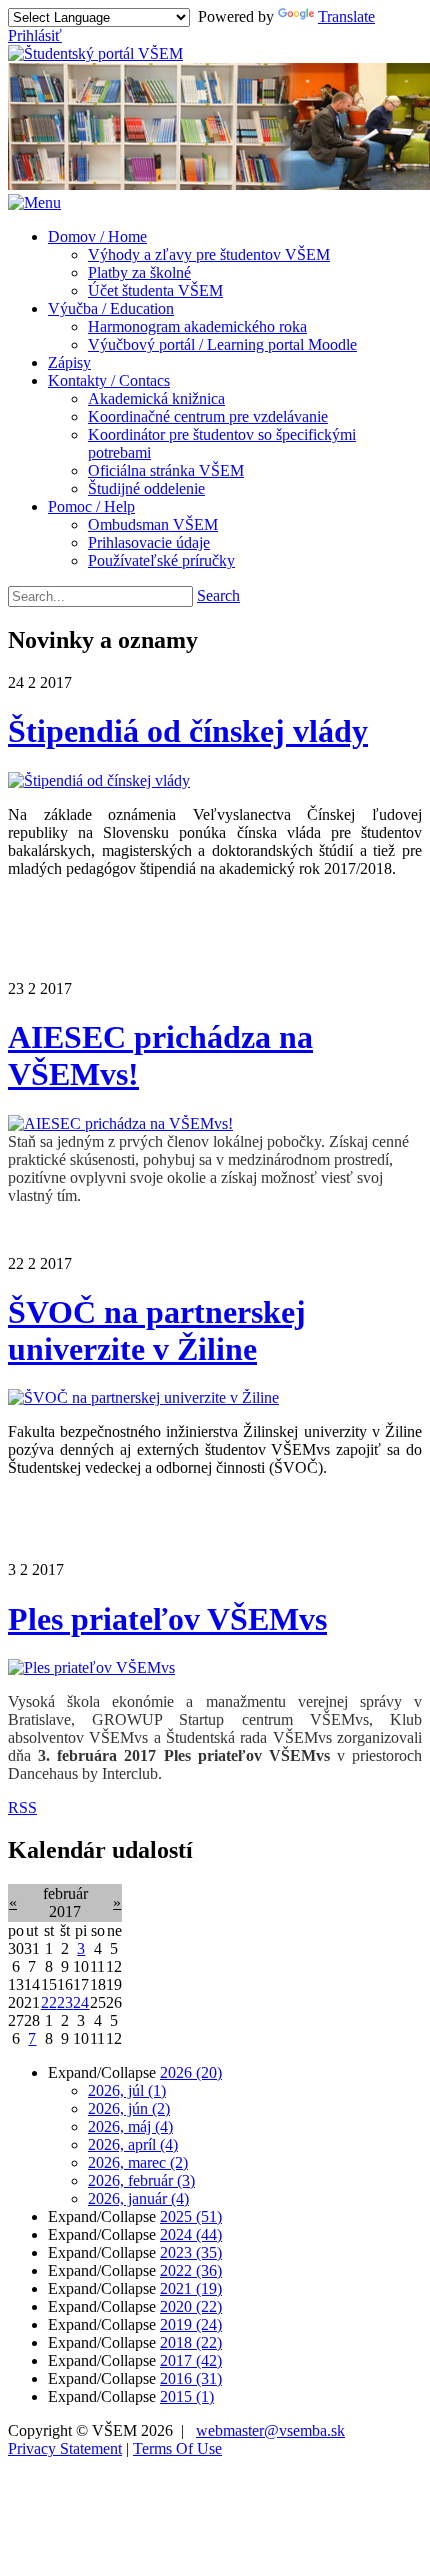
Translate (346, 16)
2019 (191, 2324)
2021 (191, 2288)
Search (218, 595)
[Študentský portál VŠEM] (95, 53)
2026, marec (138, 2162)
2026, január (138, 2198)
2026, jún (129, 2108)
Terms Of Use (177, 2448)
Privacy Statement (65, 2448)
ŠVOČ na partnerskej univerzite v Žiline (157, 1330)
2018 (191, 2342)
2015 (187, 2396)
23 (65, 2002)
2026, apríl (133, 2144)
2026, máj (130, 2126)
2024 (191, 2234)
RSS (22, 1807)
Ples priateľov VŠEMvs (167, 1619)
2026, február (141, 2180)
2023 (191, 2252)
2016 (191, 2378)
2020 (191, 2306)
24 (81, 2002)
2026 (191, 2072)
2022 (191, 2270)
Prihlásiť (35, 35)
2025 (191, 2216)
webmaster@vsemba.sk (270, 2430)
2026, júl (127, 2090)
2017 (191, 2360)
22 (49, 2002)
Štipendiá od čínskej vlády (188, 731)
